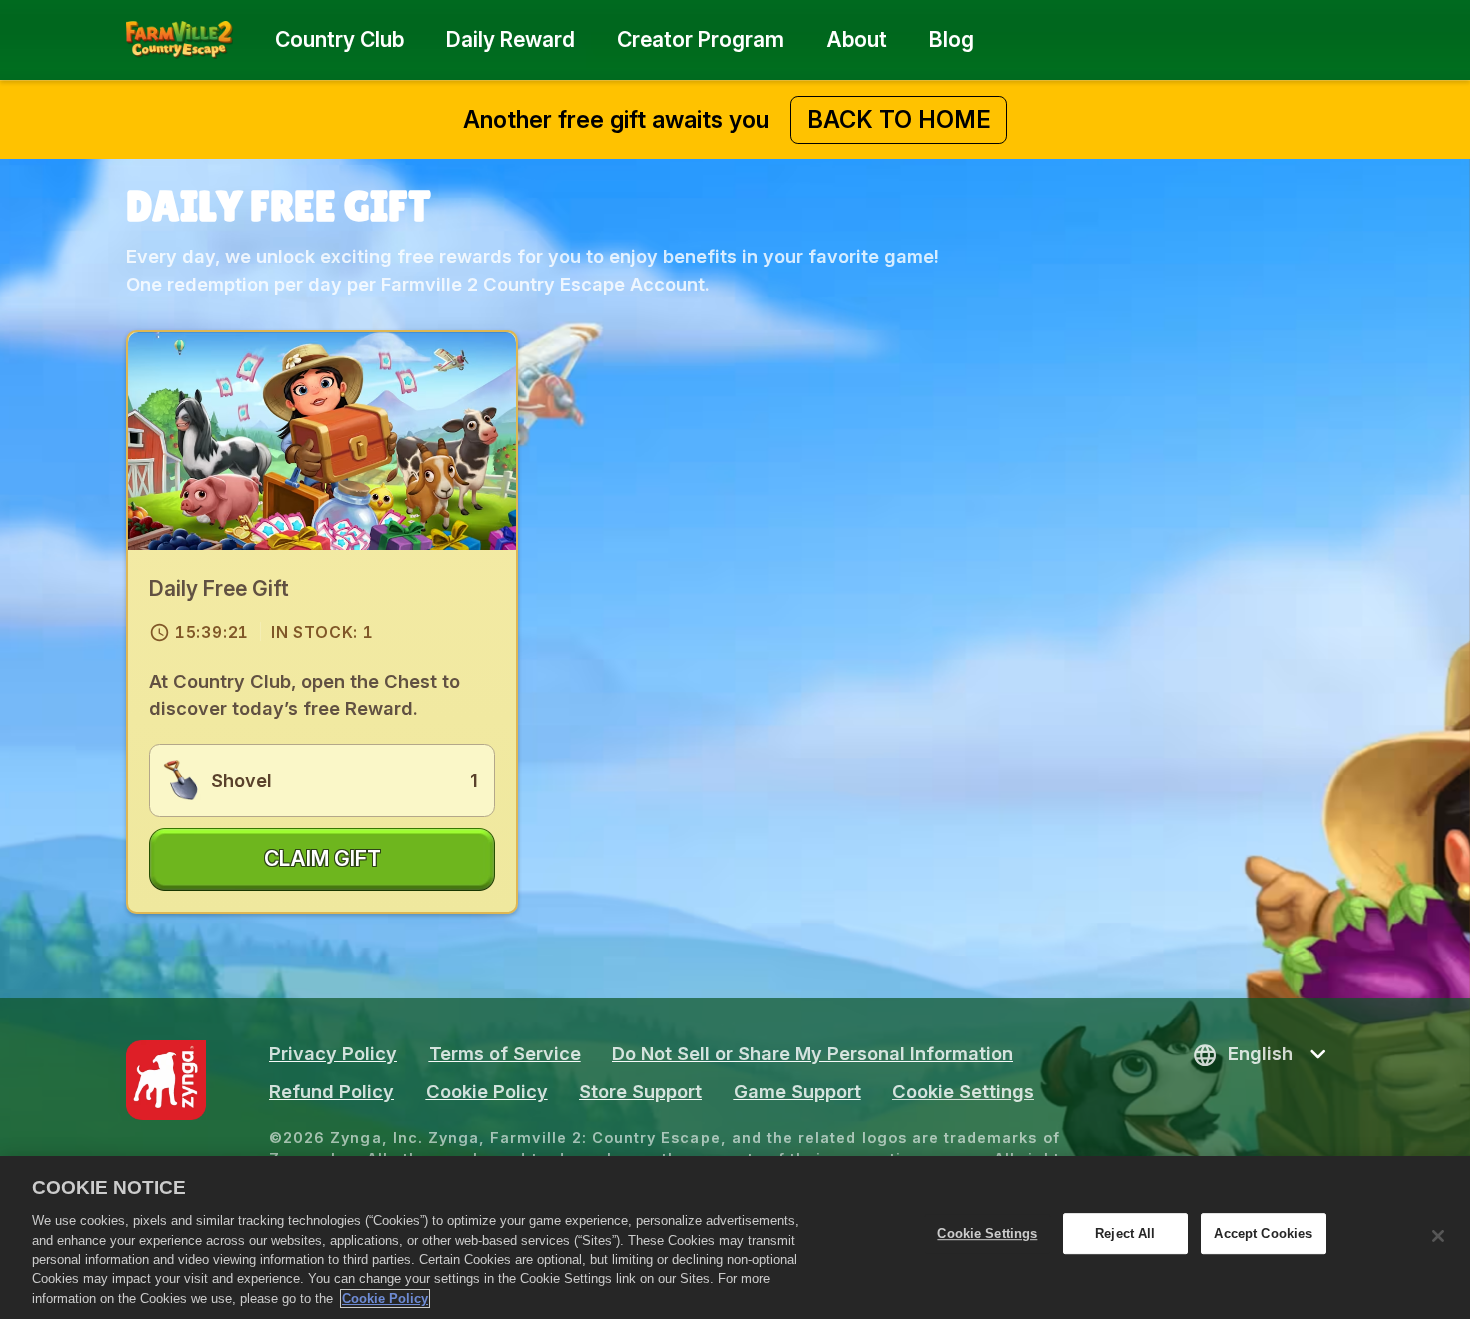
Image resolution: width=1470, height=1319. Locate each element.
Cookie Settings (963, 1091)
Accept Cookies (1263, 1233)
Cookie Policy (385, 1298)
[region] (735, 1237)
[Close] (1438, 1236)
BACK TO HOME (899, 119)
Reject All (1125, 1233)
